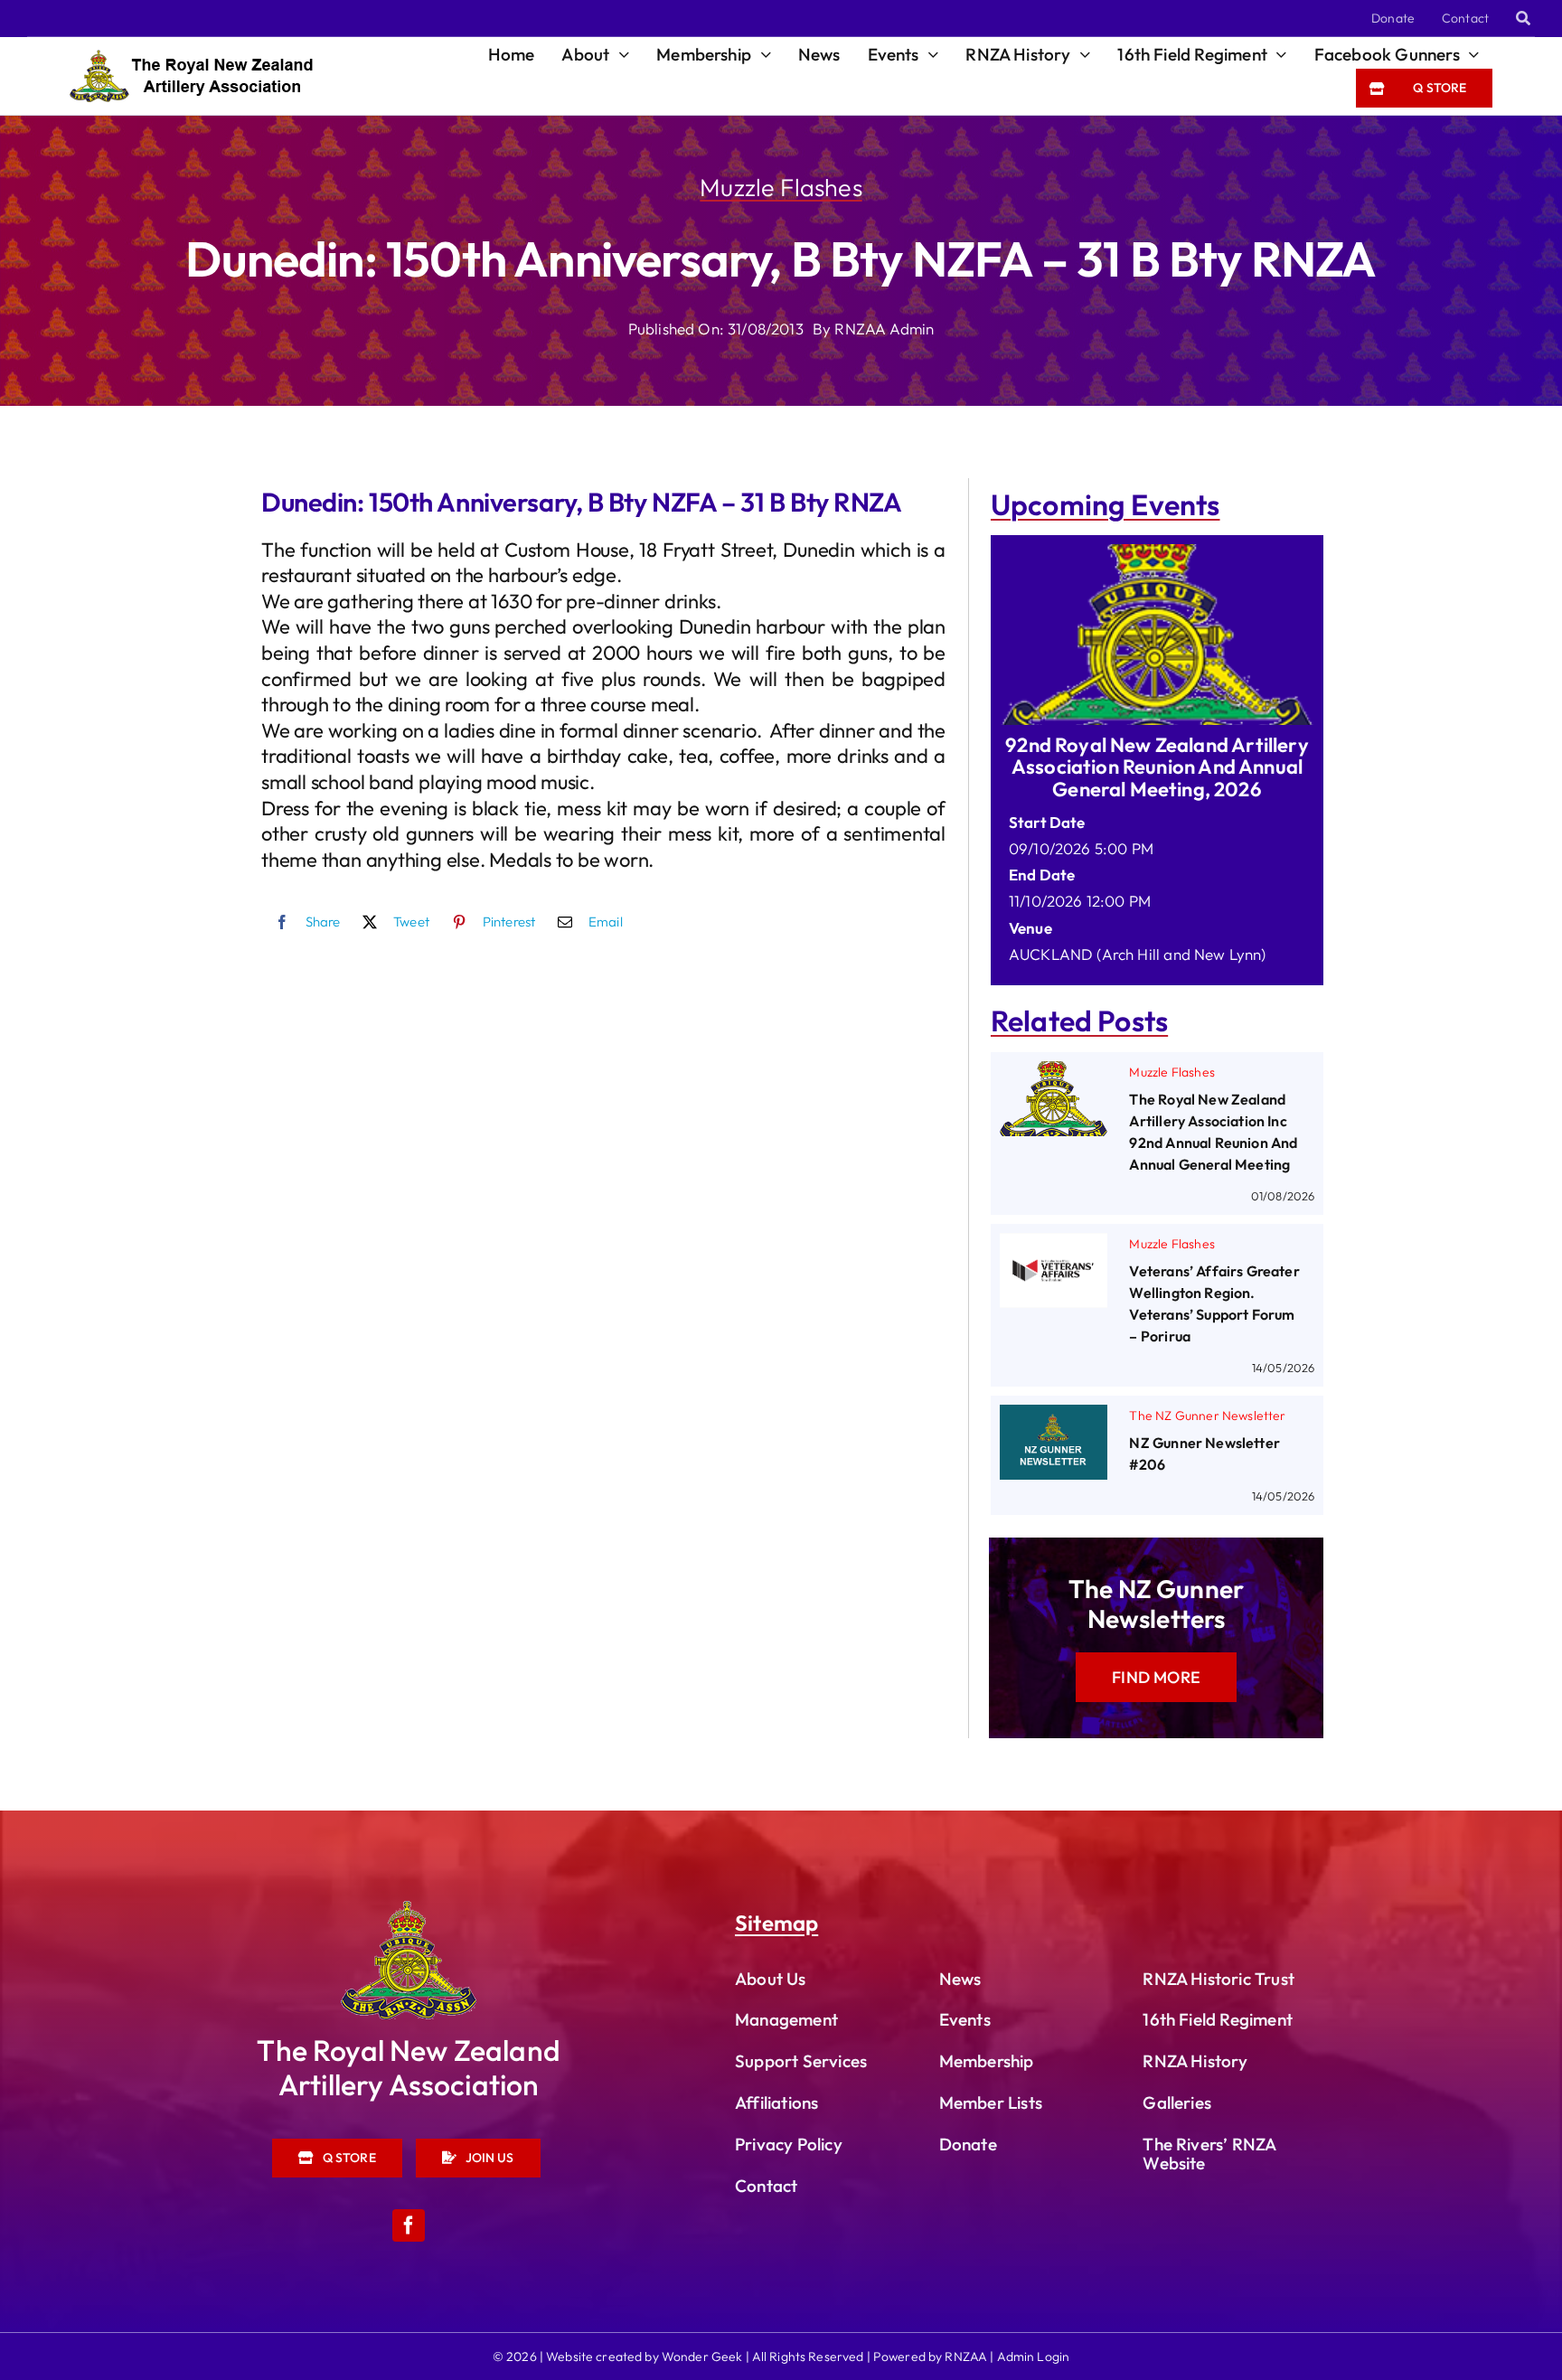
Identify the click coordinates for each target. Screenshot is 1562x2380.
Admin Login (1034, 2356)
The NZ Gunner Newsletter (1207, 1416)
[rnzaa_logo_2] (409, 1909)
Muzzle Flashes (781, 187)
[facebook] (409, 2225)
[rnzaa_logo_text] (191, 57)
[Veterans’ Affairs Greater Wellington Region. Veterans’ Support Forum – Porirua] (1054, 1246)
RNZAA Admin (884, 329)
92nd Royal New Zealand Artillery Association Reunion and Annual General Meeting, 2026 (1157, 767)
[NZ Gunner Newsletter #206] (1054, 1418)
